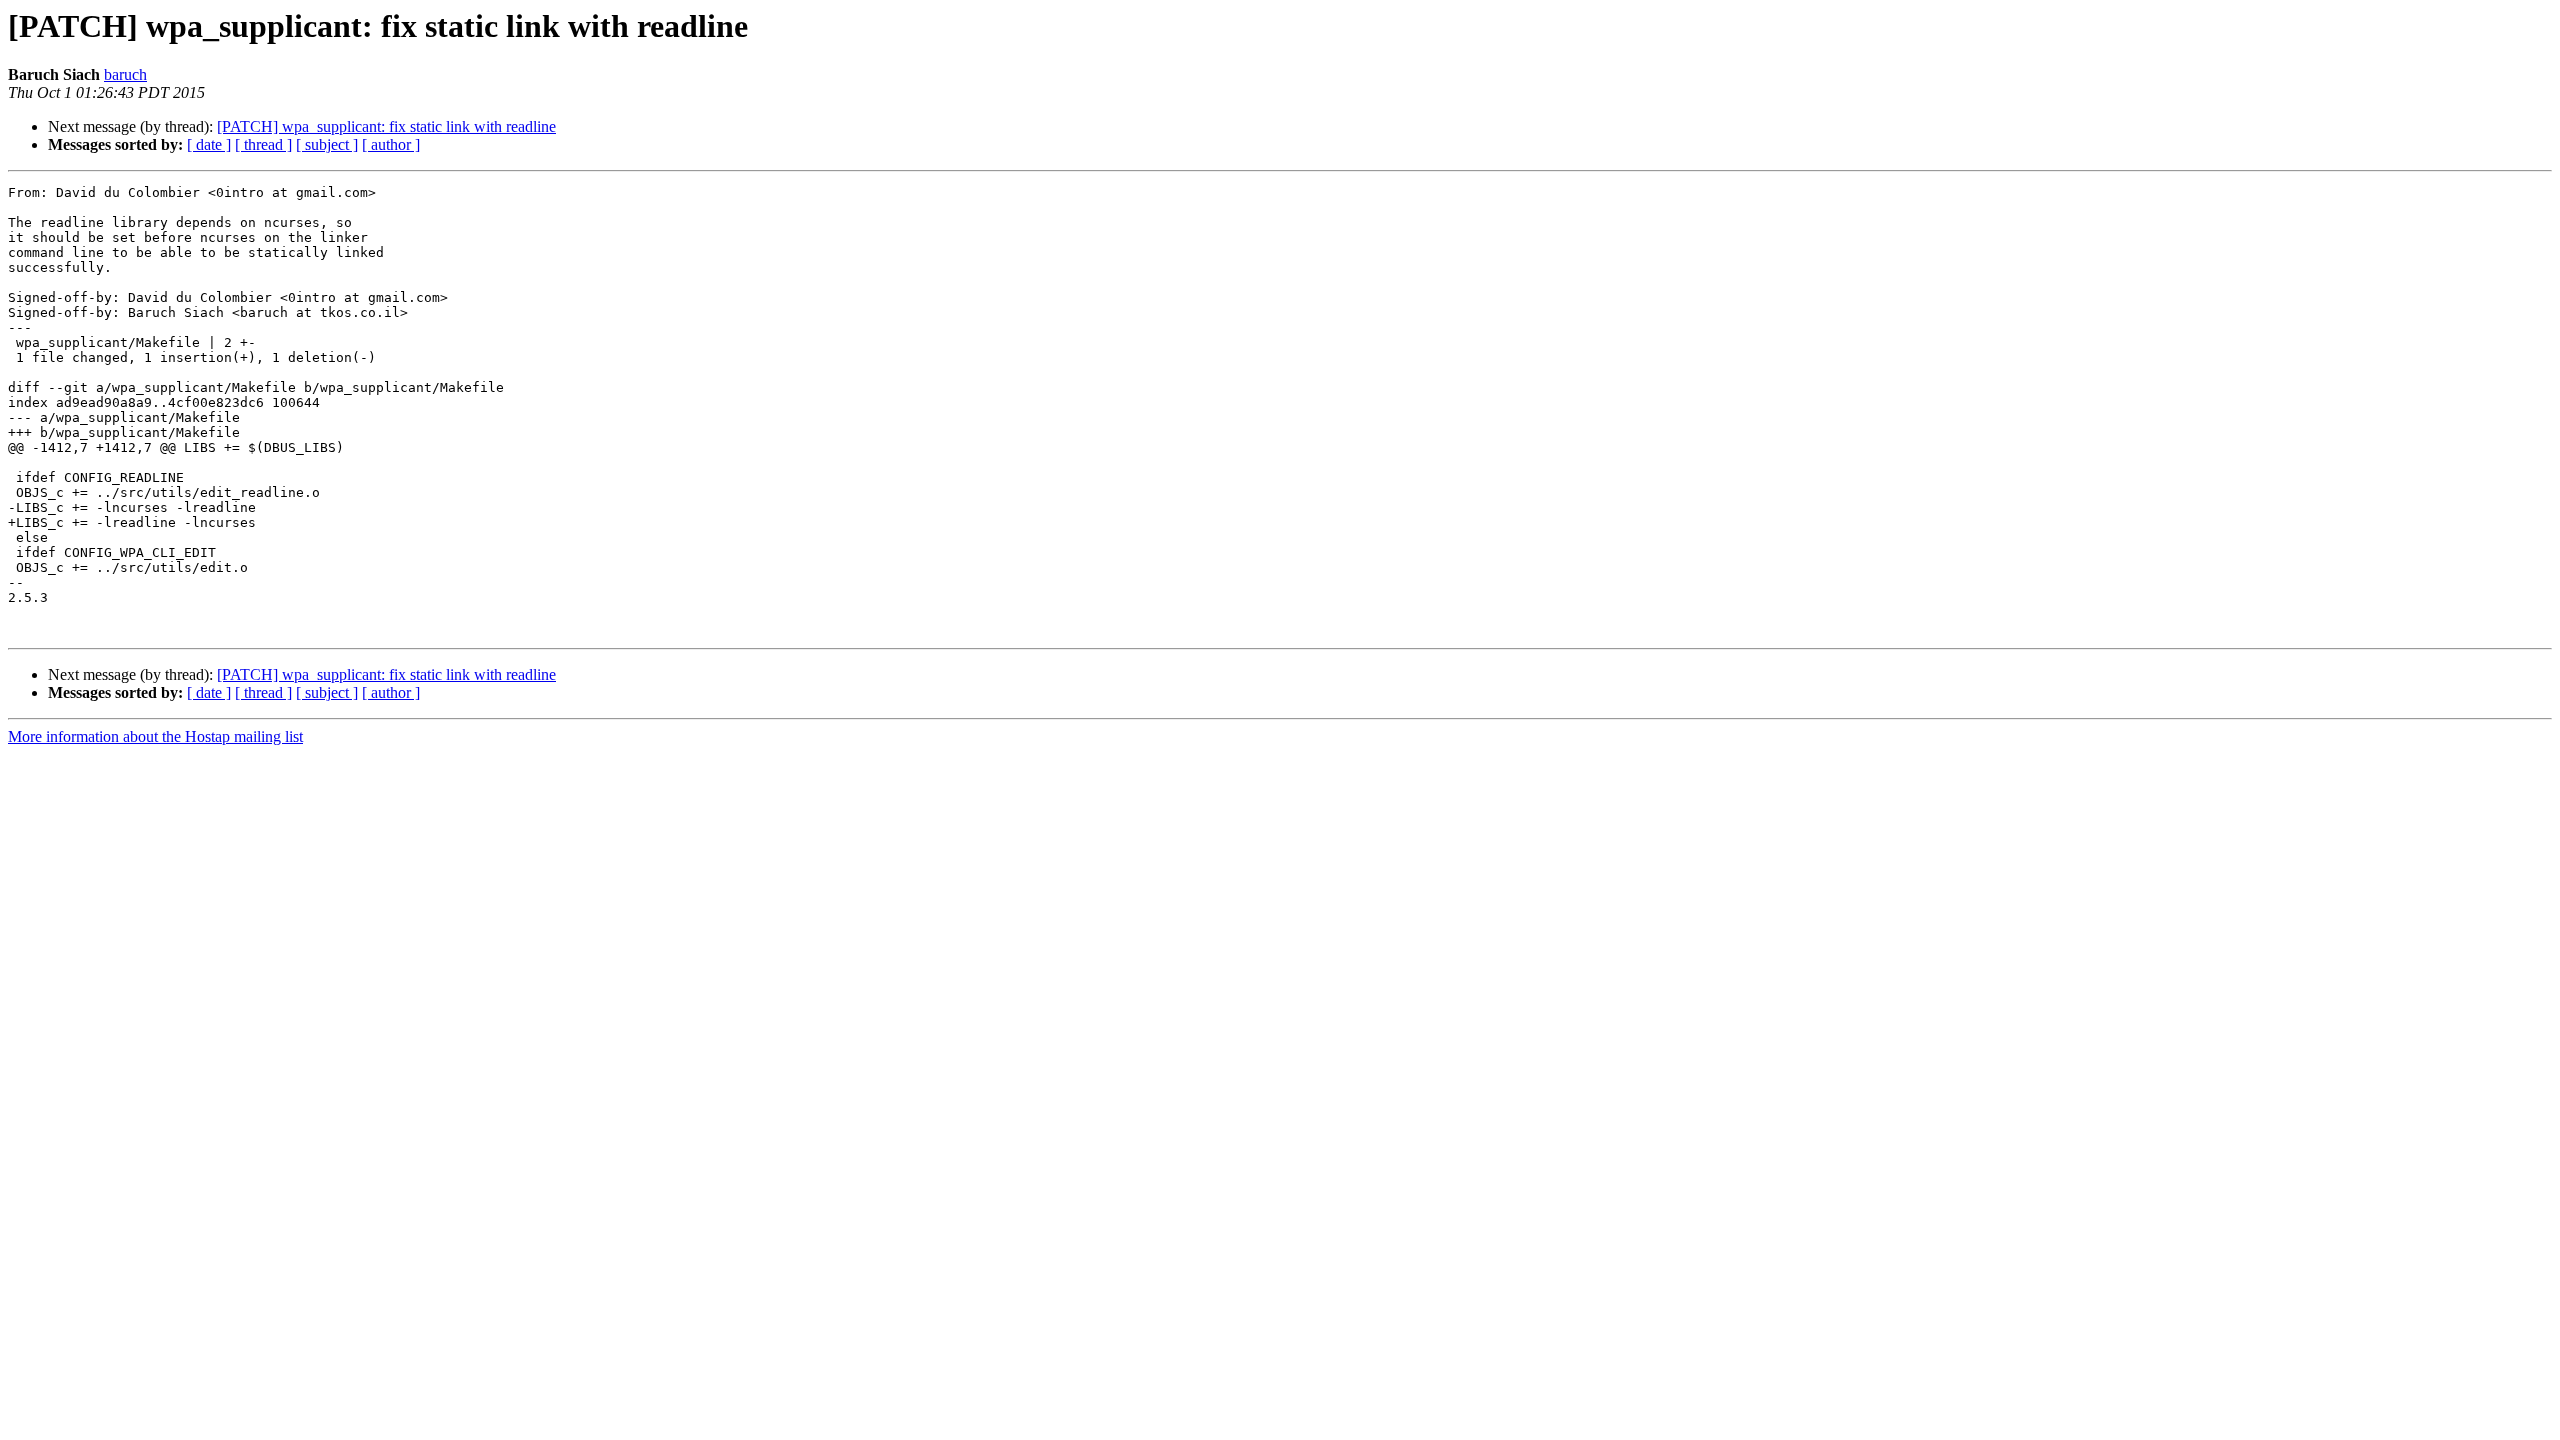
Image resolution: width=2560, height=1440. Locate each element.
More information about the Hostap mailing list (155, 736)
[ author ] (391, 144)
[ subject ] (327, 144)
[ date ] (209, 144)
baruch (125, 74)
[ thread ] (263, 144)
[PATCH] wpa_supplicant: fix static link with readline (386, 126)
